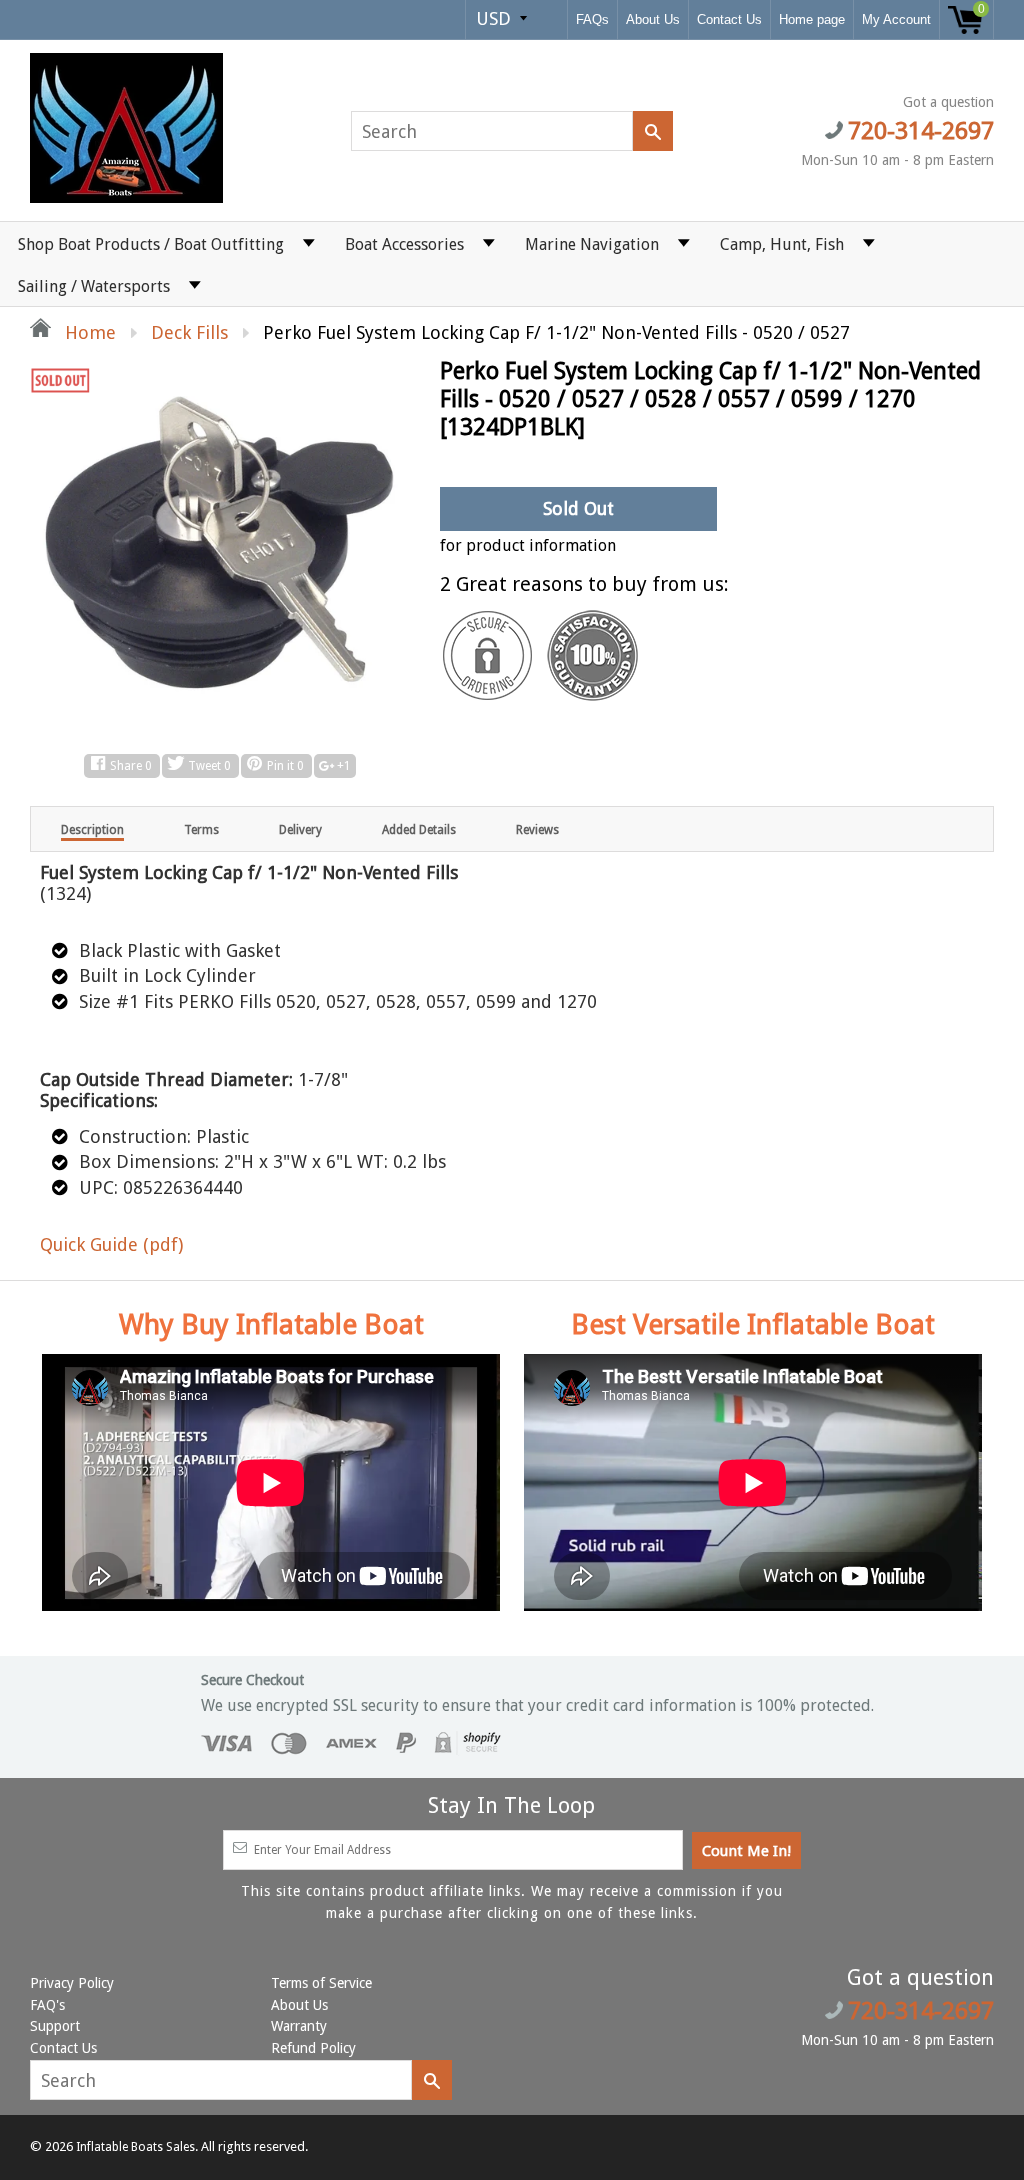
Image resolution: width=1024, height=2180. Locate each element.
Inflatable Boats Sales (135, 2147)
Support (55, 2026)
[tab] (92, 829)
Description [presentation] (92, 830)
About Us (653, 19)
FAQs (592, 19)
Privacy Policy (72, 1983)
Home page (812, 19)
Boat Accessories (404, 244)
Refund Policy (313, 2048)
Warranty (299, 2026)
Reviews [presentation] (537, 830)
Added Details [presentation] (419, 830)
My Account (896, 19)
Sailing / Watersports (94, 286)
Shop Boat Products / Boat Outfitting (151, 244)
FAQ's (47, 2005)
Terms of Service (321, 1983)
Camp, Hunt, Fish (782, 244)
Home (88, 332)
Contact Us (729, 19)
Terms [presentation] (201, 830)
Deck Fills (189, 332)
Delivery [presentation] (300, 830)
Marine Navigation (592, 244)
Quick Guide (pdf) (111, 1244)
